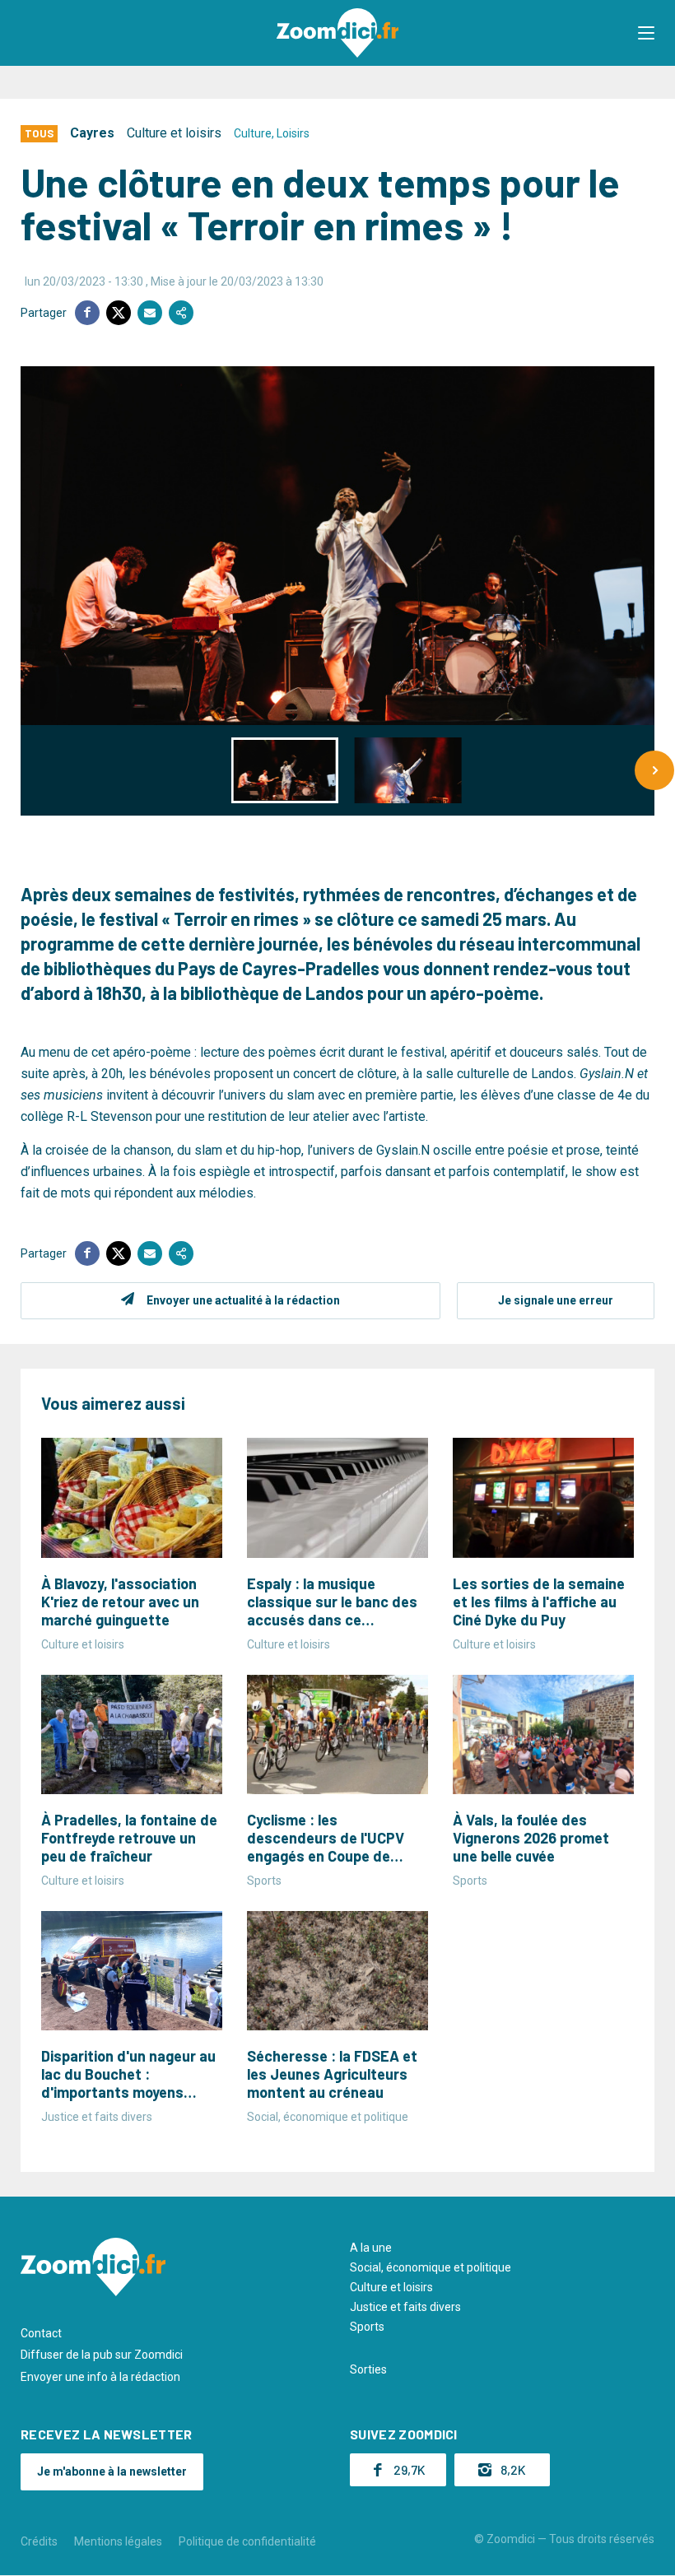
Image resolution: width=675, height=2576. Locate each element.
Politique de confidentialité (247, 2541)
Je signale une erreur (556, 1300)
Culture (253, 133)
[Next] (654, 770)
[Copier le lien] (181, 313)
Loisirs (293, 133)
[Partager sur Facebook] (87, 313)
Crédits (39, 2541)
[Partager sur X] (119, 313)
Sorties (368, 2369)
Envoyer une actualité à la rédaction (243, 1300)
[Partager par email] (150, 313)
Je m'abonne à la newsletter (112, 2471)
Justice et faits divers (405, 2307)
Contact (41, 2333)
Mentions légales (118, 2541)
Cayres (92, 133)
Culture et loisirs (174, 133)
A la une (371, 2248)
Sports (367, 2327)
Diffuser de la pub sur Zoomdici (102, 2355)
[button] (646, 33)
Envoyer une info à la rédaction (100, 2377)
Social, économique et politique (431, 2267)
